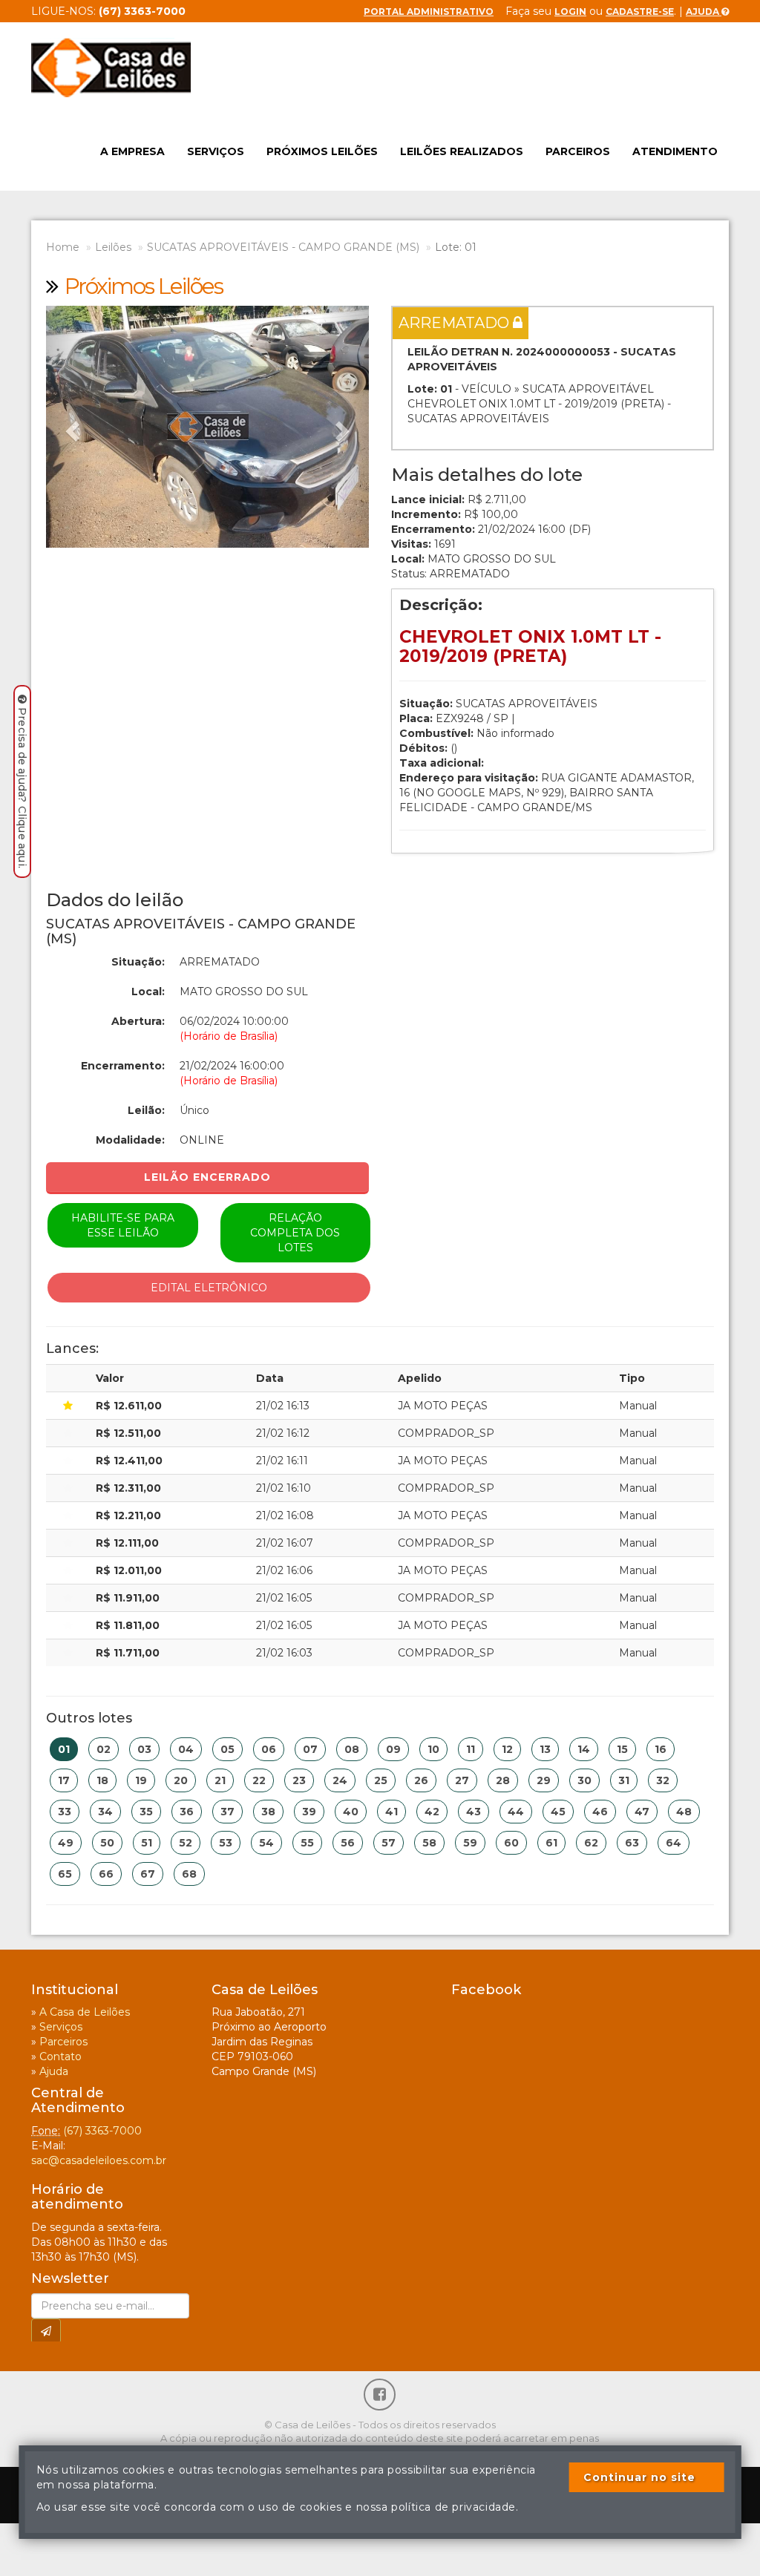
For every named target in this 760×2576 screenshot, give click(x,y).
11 (471, 1749)
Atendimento (675, 151)
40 (351, 1812)
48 (684, 1812)
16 (661, 1749)
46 (600, 1812)
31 (624, 1780)
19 (141, 1780)
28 (503, 1780)
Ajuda (704, 12)
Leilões (113, 247)
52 (186, 1843)
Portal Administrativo (429, 12)
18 (102, 1780)
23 (299, 1780)
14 (584, 1749)
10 (433, 1749)
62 (591, 1843)
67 (148, 1874)
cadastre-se (640, 12)
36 (187, 1812)
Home (63, 247)
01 (64, 1749)
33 (65, 1812)
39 (309, 1812)
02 (104, 1749)
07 (310, 1749)
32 (663, 1780)
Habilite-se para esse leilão (123, 1225)
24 (340, 1780)
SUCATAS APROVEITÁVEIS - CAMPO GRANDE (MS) (283, 247)
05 (227, 1749)
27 (462, 1780)
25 (381, 1780)
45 (558, 1812)
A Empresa (132, 151)
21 (220, 1780)
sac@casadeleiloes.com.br (99, 2160)
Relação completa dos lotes (295, 1233)
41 (392, 1812)
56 (348, 1843)
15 (622, 1749)
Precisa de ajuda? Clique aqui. (22, 788)
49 (66, 1843)
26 (421, 1780)
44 (516, 1812)
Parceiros (578, 151)
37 (227, 1812)
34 (105, 1812)
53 (226, 1843)
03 (144, 1749)
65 (65, 1874)
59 (470, 1843)
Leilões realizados (462, 151)
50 (107, 1843)
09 (393, 1749)
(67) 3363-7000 (102, 2131)
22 (259, 1780)
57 (389, 1843)
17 (64, 1780)
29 (544, 1780)
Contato (60, 2056)
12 (507, 1749)
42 (432, 1812)
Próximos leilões (322, 151)
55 (307, 1843)
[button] (70, 427)
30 (584, 1780)
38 (268, 1812)
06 (269, 1749)
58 (429, 1843)
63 (632, 1843)
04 (186, 1749)
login (570, 12)
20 (181, 1780)
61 (551, 1843)
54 (266, 1843)
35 (146, 1812)
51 (147, 1843)
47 (642, 1812)
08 (352, 1749)
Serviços (216, 151)
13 (545, 1749)
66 (106, 1874)
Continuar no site (639, 2477)
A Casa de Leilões (85, 2012)
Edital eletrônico (209, 1288)
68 (189, 1874)
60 (511, 1843)
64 (674, 1843)
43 (474, 1812)
